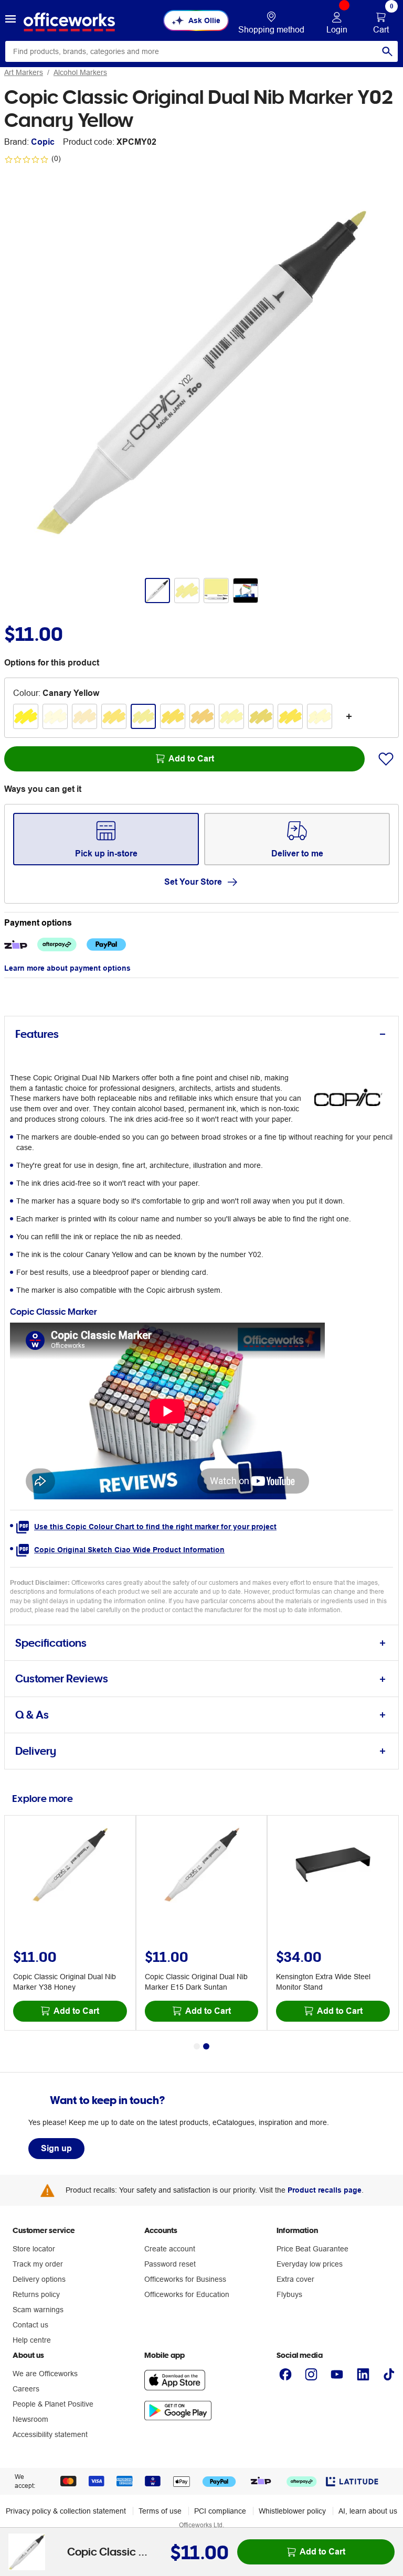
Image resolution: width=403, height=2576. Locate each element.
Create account (170, 2249)
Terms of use (160, 2511)
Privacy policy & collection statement (66, 2511)
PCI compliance (220, 2511)
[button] (10, 20)
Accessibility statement (50, 2434)
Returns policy (36, 2294)
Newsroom (30, 2419)
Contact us (30, 2325)
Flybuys (289, 2294)
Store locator (34, 2249)
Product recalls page (325, 2190)
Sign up (56, 2148)
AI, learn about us (368, 2511)
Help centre (32, 2340)
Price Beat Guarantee (312, 2249)
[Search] (387, 51)
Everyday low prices (310, 2264)
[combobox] (201, 51)
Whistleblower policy (292, 2511)
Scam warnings (38, 2310)
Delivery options (39, 2279)
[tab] (201, 1034)
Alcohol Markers (80, 72)
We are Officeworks (45, 2374)
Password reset (170, 2264)
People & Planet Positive (53, 2404)
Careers (26, 2389)
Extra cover (295, 2279)
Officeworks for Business (185, 2279)
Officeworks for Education (187, 2294)
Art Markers (24, 72)
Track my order (38, 2264)
